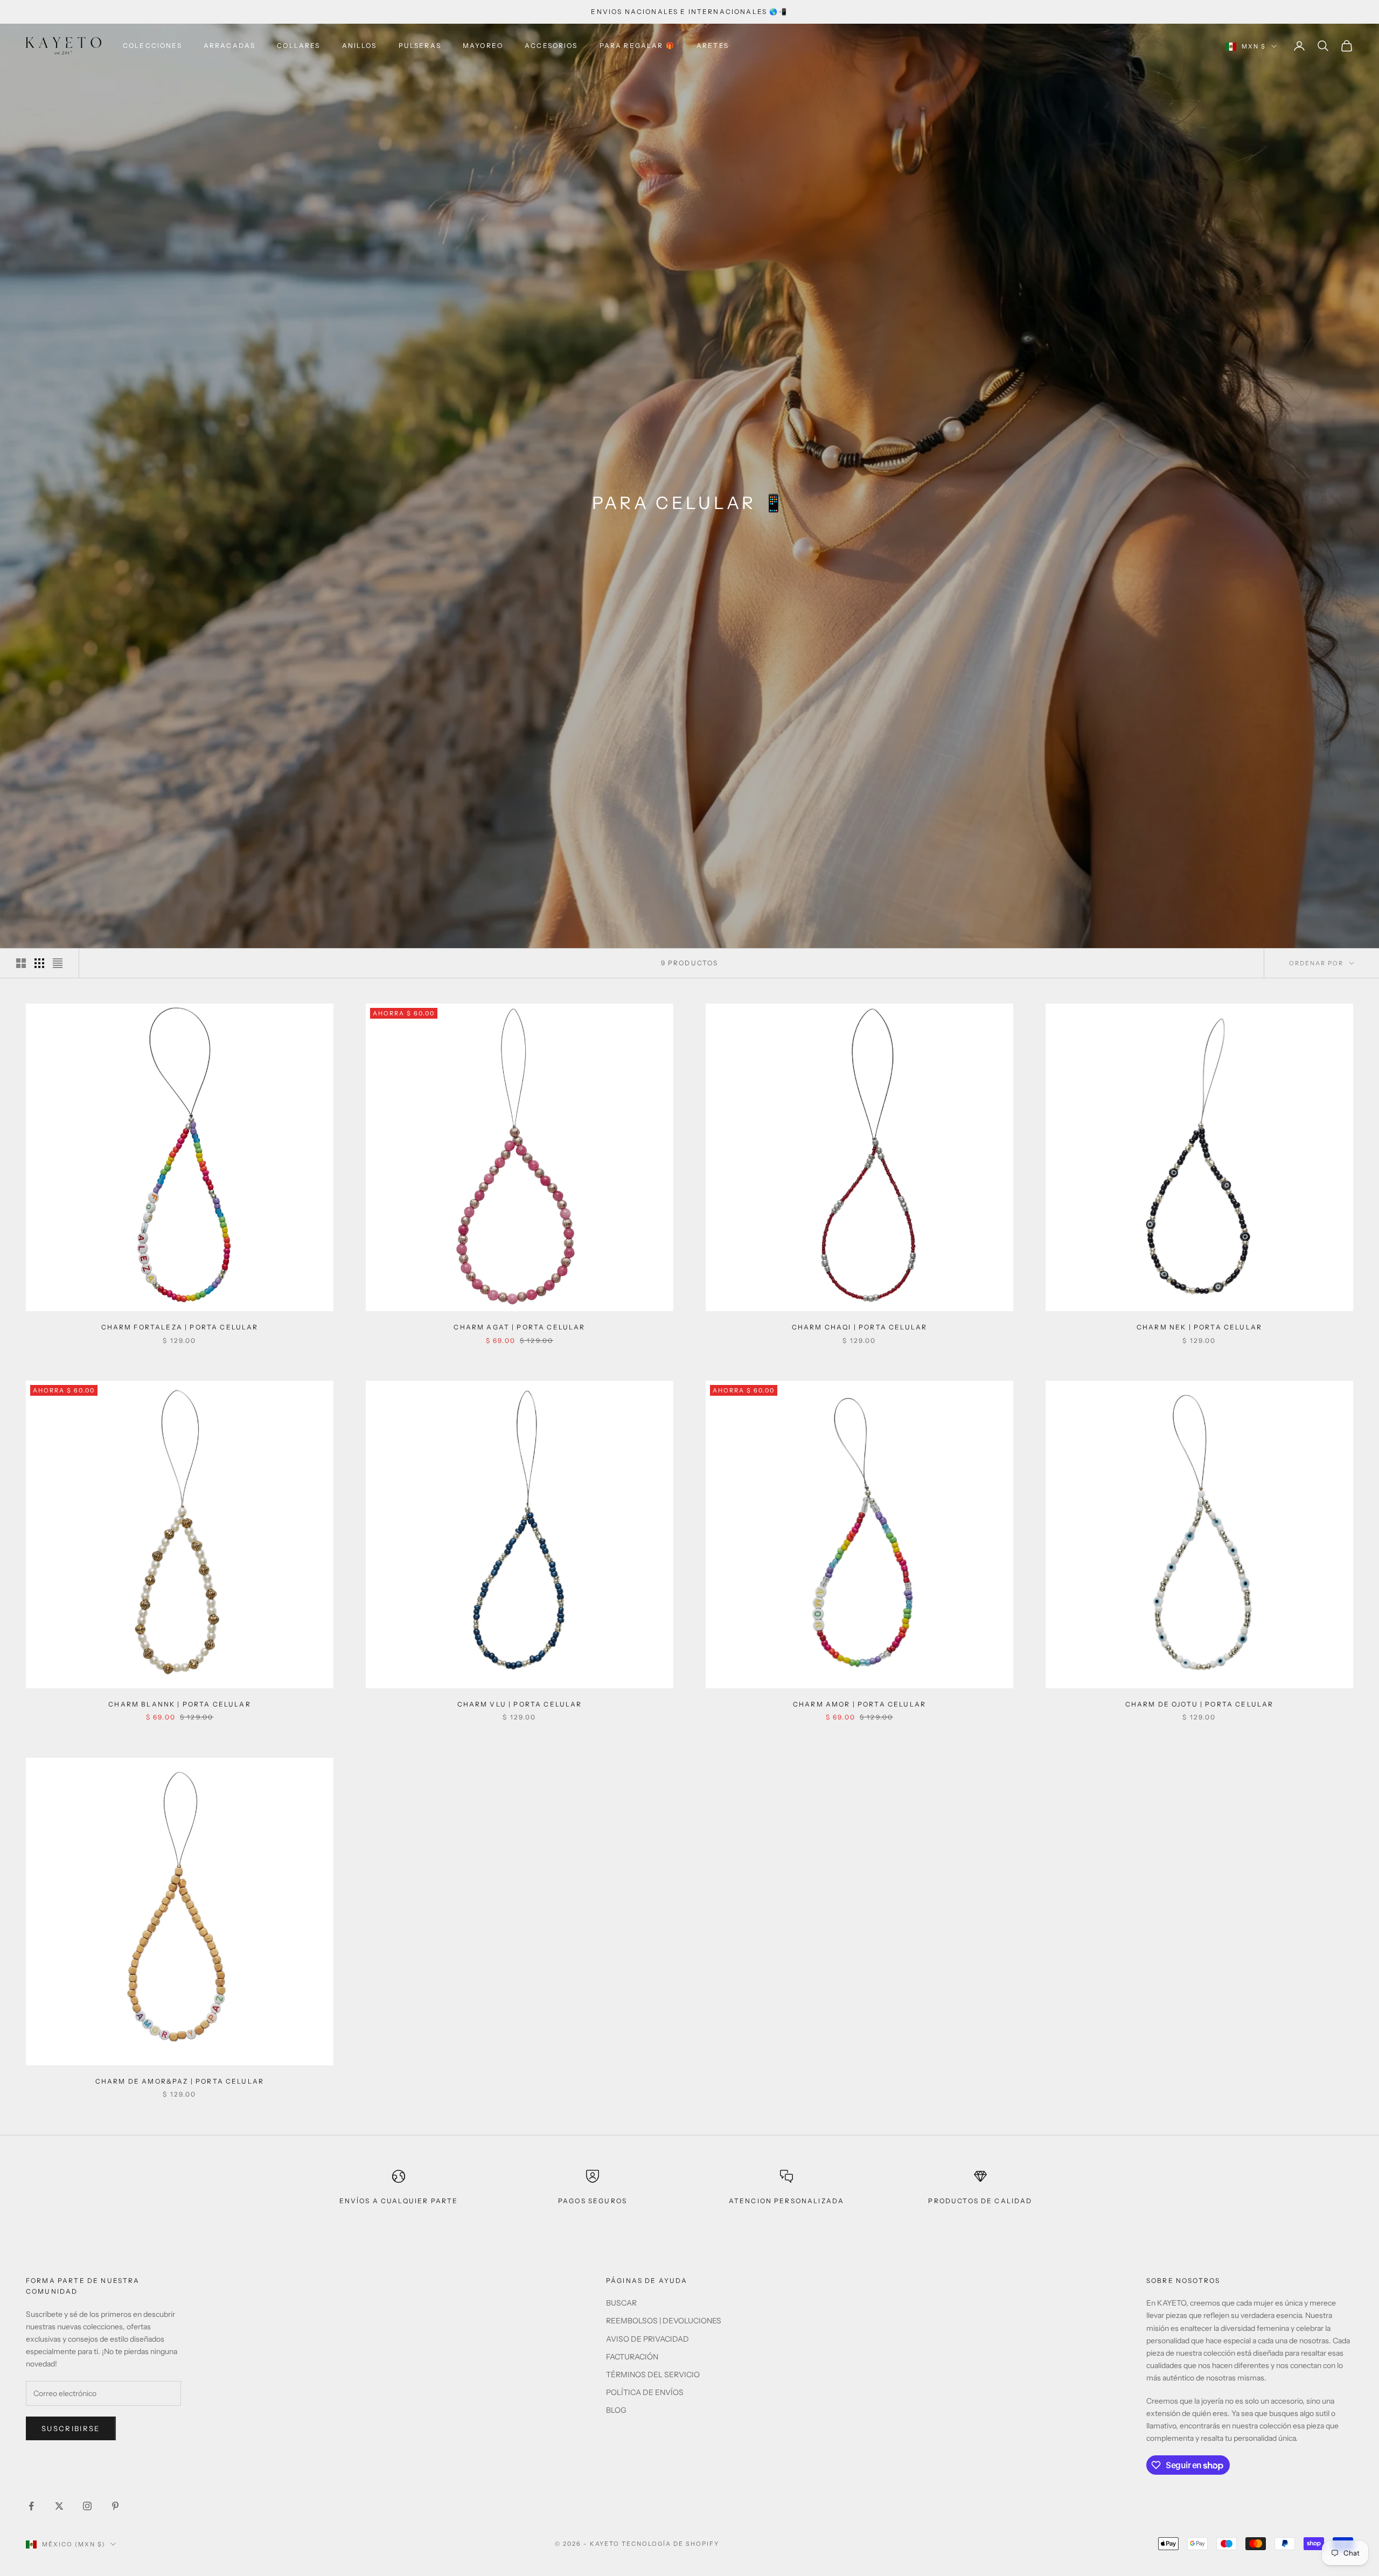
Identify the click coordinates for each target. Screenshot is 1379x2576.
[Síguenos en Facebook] (31, 2506)
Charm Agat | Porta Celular (519, 1327)
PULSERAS (420, 46)
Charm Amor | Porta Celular (859, 1704)
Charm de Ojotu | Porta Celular (1200, 1704)
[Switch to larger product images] (21, 963)
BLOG (616, 2410)
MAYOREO (483, 46)
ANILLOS (360, 46)
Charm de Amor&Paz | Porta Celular (180, 2081)
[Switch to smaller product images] (39, 963)
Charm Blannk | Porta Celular (179, 1704)
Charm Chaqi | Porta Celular (859, 1327)
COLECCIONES (152, 46)
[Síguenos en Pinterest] (115, 2506)
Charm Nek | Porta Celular (1199, 1327)
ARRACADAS (229, 46)
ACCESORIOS (551, 46)
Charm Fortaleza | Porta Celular (180, 1327)
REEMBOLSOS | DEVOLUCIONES (664, 2321)
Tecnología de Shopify (670, 2544)
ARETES (713, 46)
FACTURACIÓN (632, 2357)
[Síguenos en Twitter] (59, 2506)
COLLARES (298, 46)
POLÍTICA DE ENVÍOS (645, 2392)
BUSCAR (621, 2303)
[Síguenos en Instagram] (87, 2506)
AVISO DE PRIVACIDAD (647, 2339)
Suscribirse (71, 2428)
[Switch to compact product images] (58, 963)
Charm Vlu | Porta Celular (520, 1704)
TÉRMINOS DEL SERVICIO (653, 2375)
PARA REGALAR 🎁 (637, 46)
